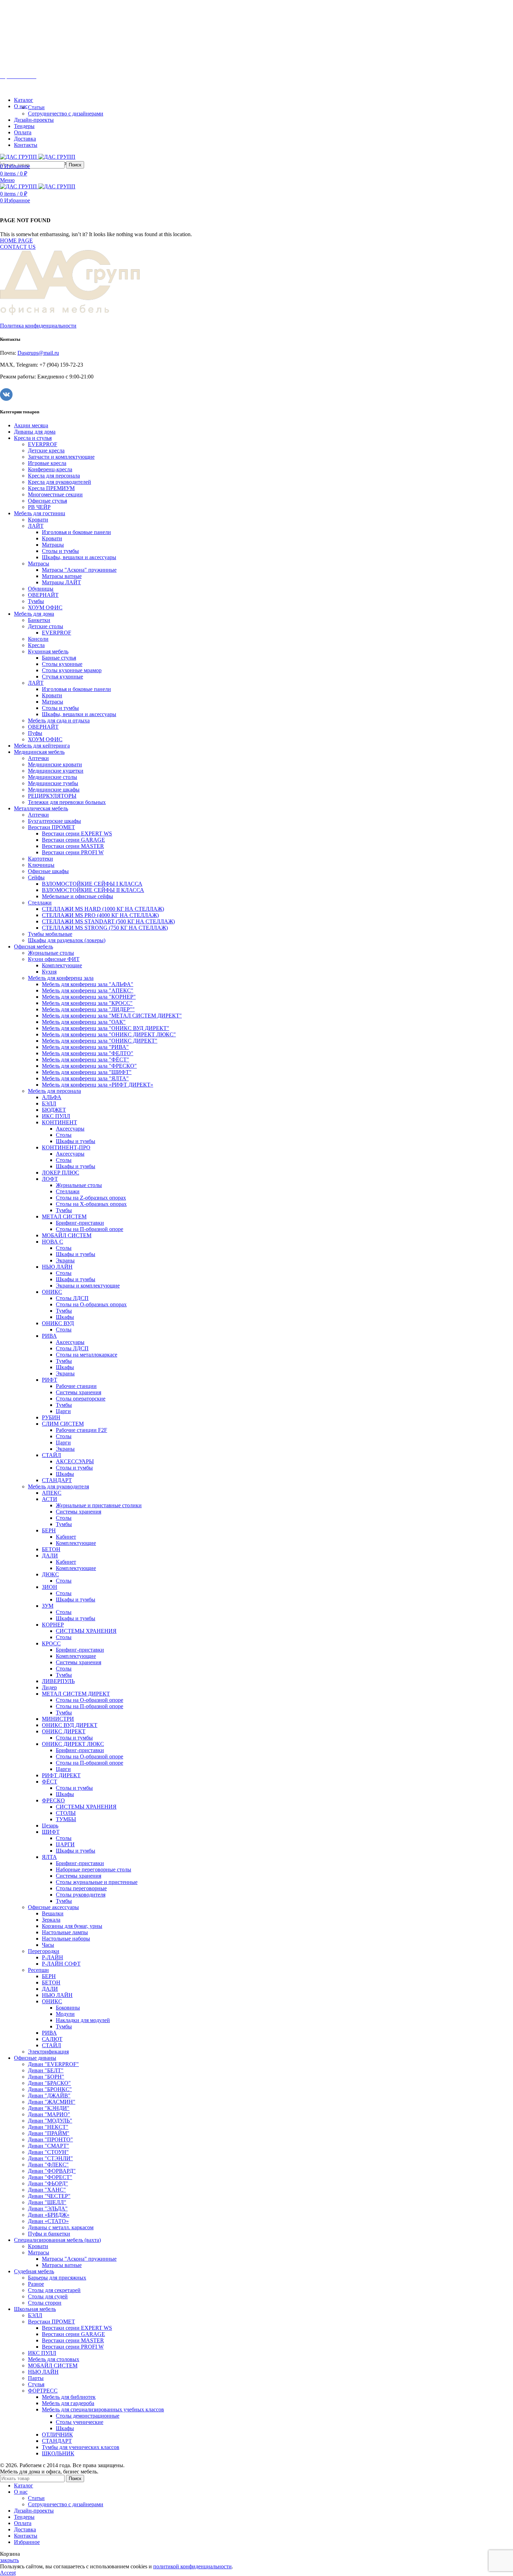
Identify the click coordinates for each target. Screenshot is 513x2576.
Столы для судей (48, 2296)
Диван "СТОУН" (48, 2152)
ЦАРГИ (65, 1844)
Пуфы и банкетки (49, 2234)
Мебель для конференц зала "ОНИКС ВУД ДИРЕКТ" (106, 1028)
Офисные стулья (47, 501)
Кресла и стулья (33, 438)
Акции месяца (31, 425)
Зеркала (51, 1920)
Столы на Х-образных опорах (91, 1204)
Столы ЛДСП (72, 1298)
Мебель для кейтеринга (42, 746)
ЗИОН (50, 1587)
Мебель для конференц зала (61, 978)
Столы (64, 1135)
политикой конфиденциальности (192, 2566)
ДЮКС (50, 1574)
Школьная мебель (35, 2309)
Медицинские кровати (55, 764)
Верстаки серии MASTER (73, 846)
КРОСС (51, 1643)
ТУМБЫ (66, 1819)
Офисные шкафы (48, 871)
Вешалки (53, 1913)
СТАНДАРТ (57, 1480)
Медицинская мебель (39, 752)
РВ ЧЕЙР (39, 507)
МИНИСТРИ (58, 1719)
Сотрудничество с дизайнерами (66, 114)
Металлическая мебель (41, 808)
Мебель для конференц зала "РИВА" (85, 1047)
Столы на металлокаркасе (87, 1355)
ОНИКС (52, 1292)
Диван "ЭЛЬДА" (48, 2209)
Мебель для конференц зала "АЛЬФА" (88, 984)
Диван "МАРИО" (49, 2114)
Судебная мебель (34, 2271)
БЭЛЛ (49, 1103)
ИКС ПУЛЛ (56, 1116)
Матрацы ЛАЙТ (61, 582)
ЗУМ (48, 1606)
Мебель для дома (34, 614)
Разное (36, 2284)
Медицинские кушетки (56, 771)
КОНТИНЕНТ (60, 1122)
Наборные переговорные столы (94, 1869)
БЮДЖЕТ (54, 1110)
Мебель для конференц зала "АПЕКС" (88, 990)
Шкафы (65, 1317)
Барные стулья (59, 658)
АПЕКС (52, 1493)
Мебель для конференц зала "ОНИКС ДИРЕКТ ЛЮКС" (109, 1034)
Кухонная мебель (48, 651)
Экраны (65, 1260)
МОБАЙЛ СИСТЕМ (67, 1235)
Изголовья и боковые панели (76, 532)
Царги (63, 1411)
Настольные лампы (65, 1932)
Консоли (38, 639)
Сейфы (36, 877)
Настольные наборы (66, 1939)
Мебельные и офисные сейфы (77, 896)
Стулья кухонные (62, 677)
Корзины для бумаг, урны (72, 1926)
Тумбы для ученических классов (81, 2447)
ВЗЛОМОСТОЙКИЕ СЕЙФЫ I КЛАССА (92, 884)
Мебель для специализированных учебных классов (103, 2409)
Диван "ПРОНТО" (50, 2139)
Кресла (36, 645)
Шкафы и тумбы (76, 1141)
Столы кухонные (62, 664)
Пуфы (35, 733)
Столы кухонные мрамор (72, 670)
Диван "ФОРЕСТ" (50, 2177)
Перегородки (44, 1951)
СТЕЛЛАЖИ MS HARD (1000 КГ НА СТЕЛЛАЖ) (103, 909)
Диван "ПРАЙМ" (49, 2133)
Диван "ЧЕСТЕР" (49, 2196)
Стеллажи (40, 903)
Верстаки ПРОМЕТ (51, 827)
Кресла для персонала (54, 476)
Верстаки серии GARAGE (73, 840)
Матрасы (39, 564)
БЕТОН (51, 1549)
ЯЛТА (49, 1857)
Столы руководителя (81, 1895)
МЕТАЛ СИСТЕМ (64, 1216)
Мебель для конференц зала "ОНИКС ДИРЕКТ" (100, 1041)
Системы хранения (79, 1392)
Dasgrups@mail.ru (38, 353)
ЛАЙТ (36, 526)
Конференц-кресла (50, 469)
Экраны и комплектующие (88, 1286)
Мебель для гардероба (68, 2403)
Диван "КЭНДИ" (49, 2108)
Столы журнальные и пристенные (97, 1882)
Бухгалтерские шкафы (54, 821)
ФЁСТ (50, 1782)
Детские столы (46, 626)
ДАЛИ (50, 1556)
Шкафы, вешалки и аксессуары (79, 557)
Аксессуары (70, 1129)
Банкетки (39, 620)
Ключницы (41, 865)
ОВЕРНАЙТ (43, 595)
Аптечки (38, 758)
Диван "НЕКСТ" (48, 2127)
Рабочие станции (76, 1386)
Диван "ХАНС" (47, 2190)
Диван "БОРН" (46, 2077)
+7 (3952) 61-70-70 (38, 64)
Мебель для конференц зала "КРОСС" (87, 1003)
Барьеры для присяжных (57, 2278)
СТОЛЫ (66, 1813)
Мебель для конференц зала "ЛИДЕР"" (88, 1009)
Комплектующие (62, 965)
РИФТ (50, 1380)
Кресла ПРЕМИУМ (51, 488)
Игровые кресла (47, 463)
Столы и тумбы (60, 551)
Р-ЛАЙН (53, 1957)
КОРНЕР (53, 1625)
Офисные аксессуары (53, 1907)
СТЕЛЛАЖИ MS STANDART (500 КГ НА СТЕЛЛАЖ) (108, 921)
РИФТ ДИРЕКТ (61, 1775)
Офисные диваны (35, 2058)
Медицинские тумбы (53, 783)
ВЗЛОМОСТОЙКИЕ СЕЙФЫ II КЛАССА (93, 890)
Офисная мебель (34, 947)
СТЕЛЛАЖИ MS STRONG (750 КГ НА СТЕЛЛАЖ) (105, 928)
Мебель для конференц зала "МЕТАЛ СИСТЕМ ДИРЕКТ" (112, 1016)
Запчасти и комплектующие (61, 457)
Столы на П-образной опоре (90, 1229)
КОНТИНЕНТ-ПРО (66, 1147)
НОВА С (53, 1242)
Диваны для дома (35, 432)
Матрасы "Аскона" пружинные (79, 570)
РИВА (49, 1336)
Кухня (49, 972)
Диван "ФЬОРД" (48, 2183)
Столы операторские (81, 1399)
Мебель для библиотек (69, 2397)
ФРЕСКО (53, 1800)
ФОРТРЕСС (43, 2391)
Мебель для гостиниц (40, 513)
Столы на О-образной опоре (90, 1700)
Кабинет (66, 1537)
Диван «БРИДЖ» (49, 2215)
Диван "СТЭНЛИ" (50, 2158)
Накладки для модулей (83, 2020)
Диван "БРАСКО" (49, 2083)
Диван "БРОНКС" (50, 2089)
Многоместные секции (55, 494)
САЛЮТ (52, 2039)
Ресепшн (38, 1970)
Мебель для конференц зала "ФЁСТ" (85, 1060)
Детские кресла (46, 450)
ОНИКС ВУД (58, 1323)
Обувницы (41, 589)
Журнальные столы (51, 953)
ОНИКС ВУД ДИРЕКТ (70, 1725)
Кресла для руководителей (60, 482)
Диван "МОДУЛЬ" (50, 2121)
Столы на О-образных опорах (91, 1304)
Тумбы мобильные (50, 934)
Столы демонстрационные (88, 2416)
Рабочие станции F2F (81, 1430)
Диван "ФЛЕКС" (48, 2165)
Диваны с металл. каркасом (61, 2227)
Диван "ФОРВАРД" (52, 2171)
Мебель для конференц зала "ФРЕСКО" (89, 1066)
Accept (8, 2573)
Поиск (75, 165)
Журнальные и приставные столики (99, 1505)
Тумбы (36, 601)
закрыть (9, 2560)
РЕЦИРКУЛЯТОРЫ (52, 796)
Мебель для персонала (54, 1091)
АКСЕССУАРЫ (75, 1461)
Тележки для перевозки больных (67, 802)
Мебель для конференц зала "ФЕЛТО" (88, 1053)
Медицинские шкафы (54, 790)
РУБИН (51, 1417)
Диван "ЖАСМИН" (52, 2102)
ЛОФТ (50, 1179)
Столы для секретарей (54, 2290)
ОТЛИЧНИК (57, 2435)
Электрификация (48, 2052)
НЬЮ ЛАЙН (57, 1267)
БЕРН (49, 1530)
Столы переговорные (81, 1888)
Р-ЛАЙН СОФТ (61, 1964)
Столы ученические (80, 2422)
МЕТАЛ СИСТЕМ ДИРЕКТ (76, 1694)
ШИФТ (51, 1832)
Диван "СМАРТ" (49, 2146)
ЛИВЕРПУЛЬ (58, 1681)
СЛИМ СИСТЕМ (63, 1424)
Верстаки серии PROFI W (73, 852)
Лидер (49, 1687)
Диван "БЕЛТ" (46, 2070)
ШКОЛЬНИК (58, 2453)
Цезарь (50, 1826)
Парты (36, 2378)
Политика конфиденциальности (38, 326)
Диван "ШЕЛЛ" (47, 2202)
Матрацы (53, 545)
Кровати (38, 520)
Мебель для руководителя (58, 1486)
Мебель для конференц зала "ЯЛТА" (85, 1078)
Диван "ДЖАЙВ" (49, 2096)
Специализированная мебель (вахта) (57, 2240)
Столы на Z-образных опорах (91, 1198)
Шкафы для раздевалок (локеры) (67, 940)
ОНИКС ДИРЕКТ (64, 1731)
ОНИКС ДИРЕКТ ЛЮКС (73, 1744)
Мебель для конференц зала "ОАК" (84, 1022)
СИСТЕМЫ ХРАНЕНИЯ (86, 1631)
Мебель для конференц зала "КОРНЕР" (89, 997)
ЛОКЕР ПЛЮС (61, 1173)
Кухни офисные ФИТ (54, 959)
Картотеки (40, 859)
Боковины (68, 2008)
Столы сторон (45, 2303)
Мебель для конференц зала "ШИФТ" (87, 1072)
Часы (48, 1945)
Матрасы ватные (62, 576)
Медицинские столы (53, 777)
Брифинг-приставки (80, 1223)
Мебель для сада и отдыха (59, 720)
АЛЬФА (52, 1097)
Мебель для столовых (54, 2359)
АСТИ (50, 1499)
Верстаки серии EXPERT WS (77, 833)
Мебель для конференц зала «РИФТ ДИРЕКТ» (98, 1085)
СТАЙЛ (51, 1455)
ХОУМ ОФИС (45, 607)
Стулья (36, 2384)
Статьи (36, 107)
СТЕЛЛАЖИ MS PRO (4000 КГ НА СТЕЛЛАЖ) (100, 915)
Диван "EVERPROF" (53, 2064)
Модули (65, 2014)
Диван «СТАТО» (48, 2221)
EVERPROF (43, 444)
